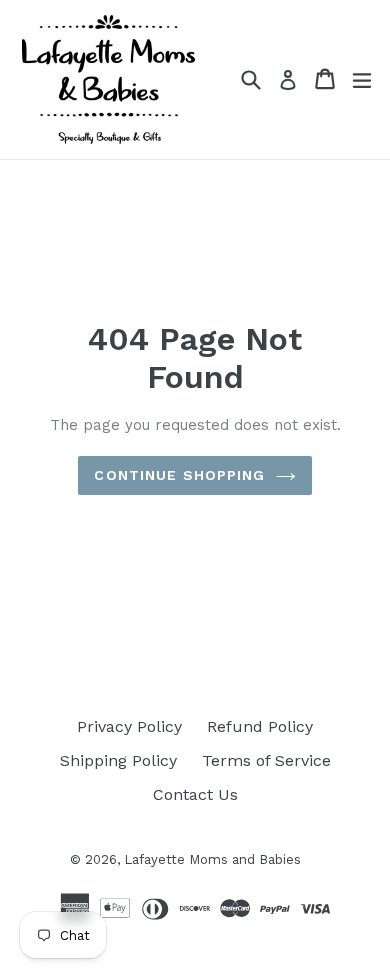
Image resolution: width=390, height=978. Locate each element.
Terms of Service (266, 760)
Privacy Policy (129, 726)
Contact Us (195, 794)
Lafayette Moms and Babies (212, 859)
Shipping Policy (118, 760)
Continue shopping (179, 475)
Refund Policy (260, 726)
